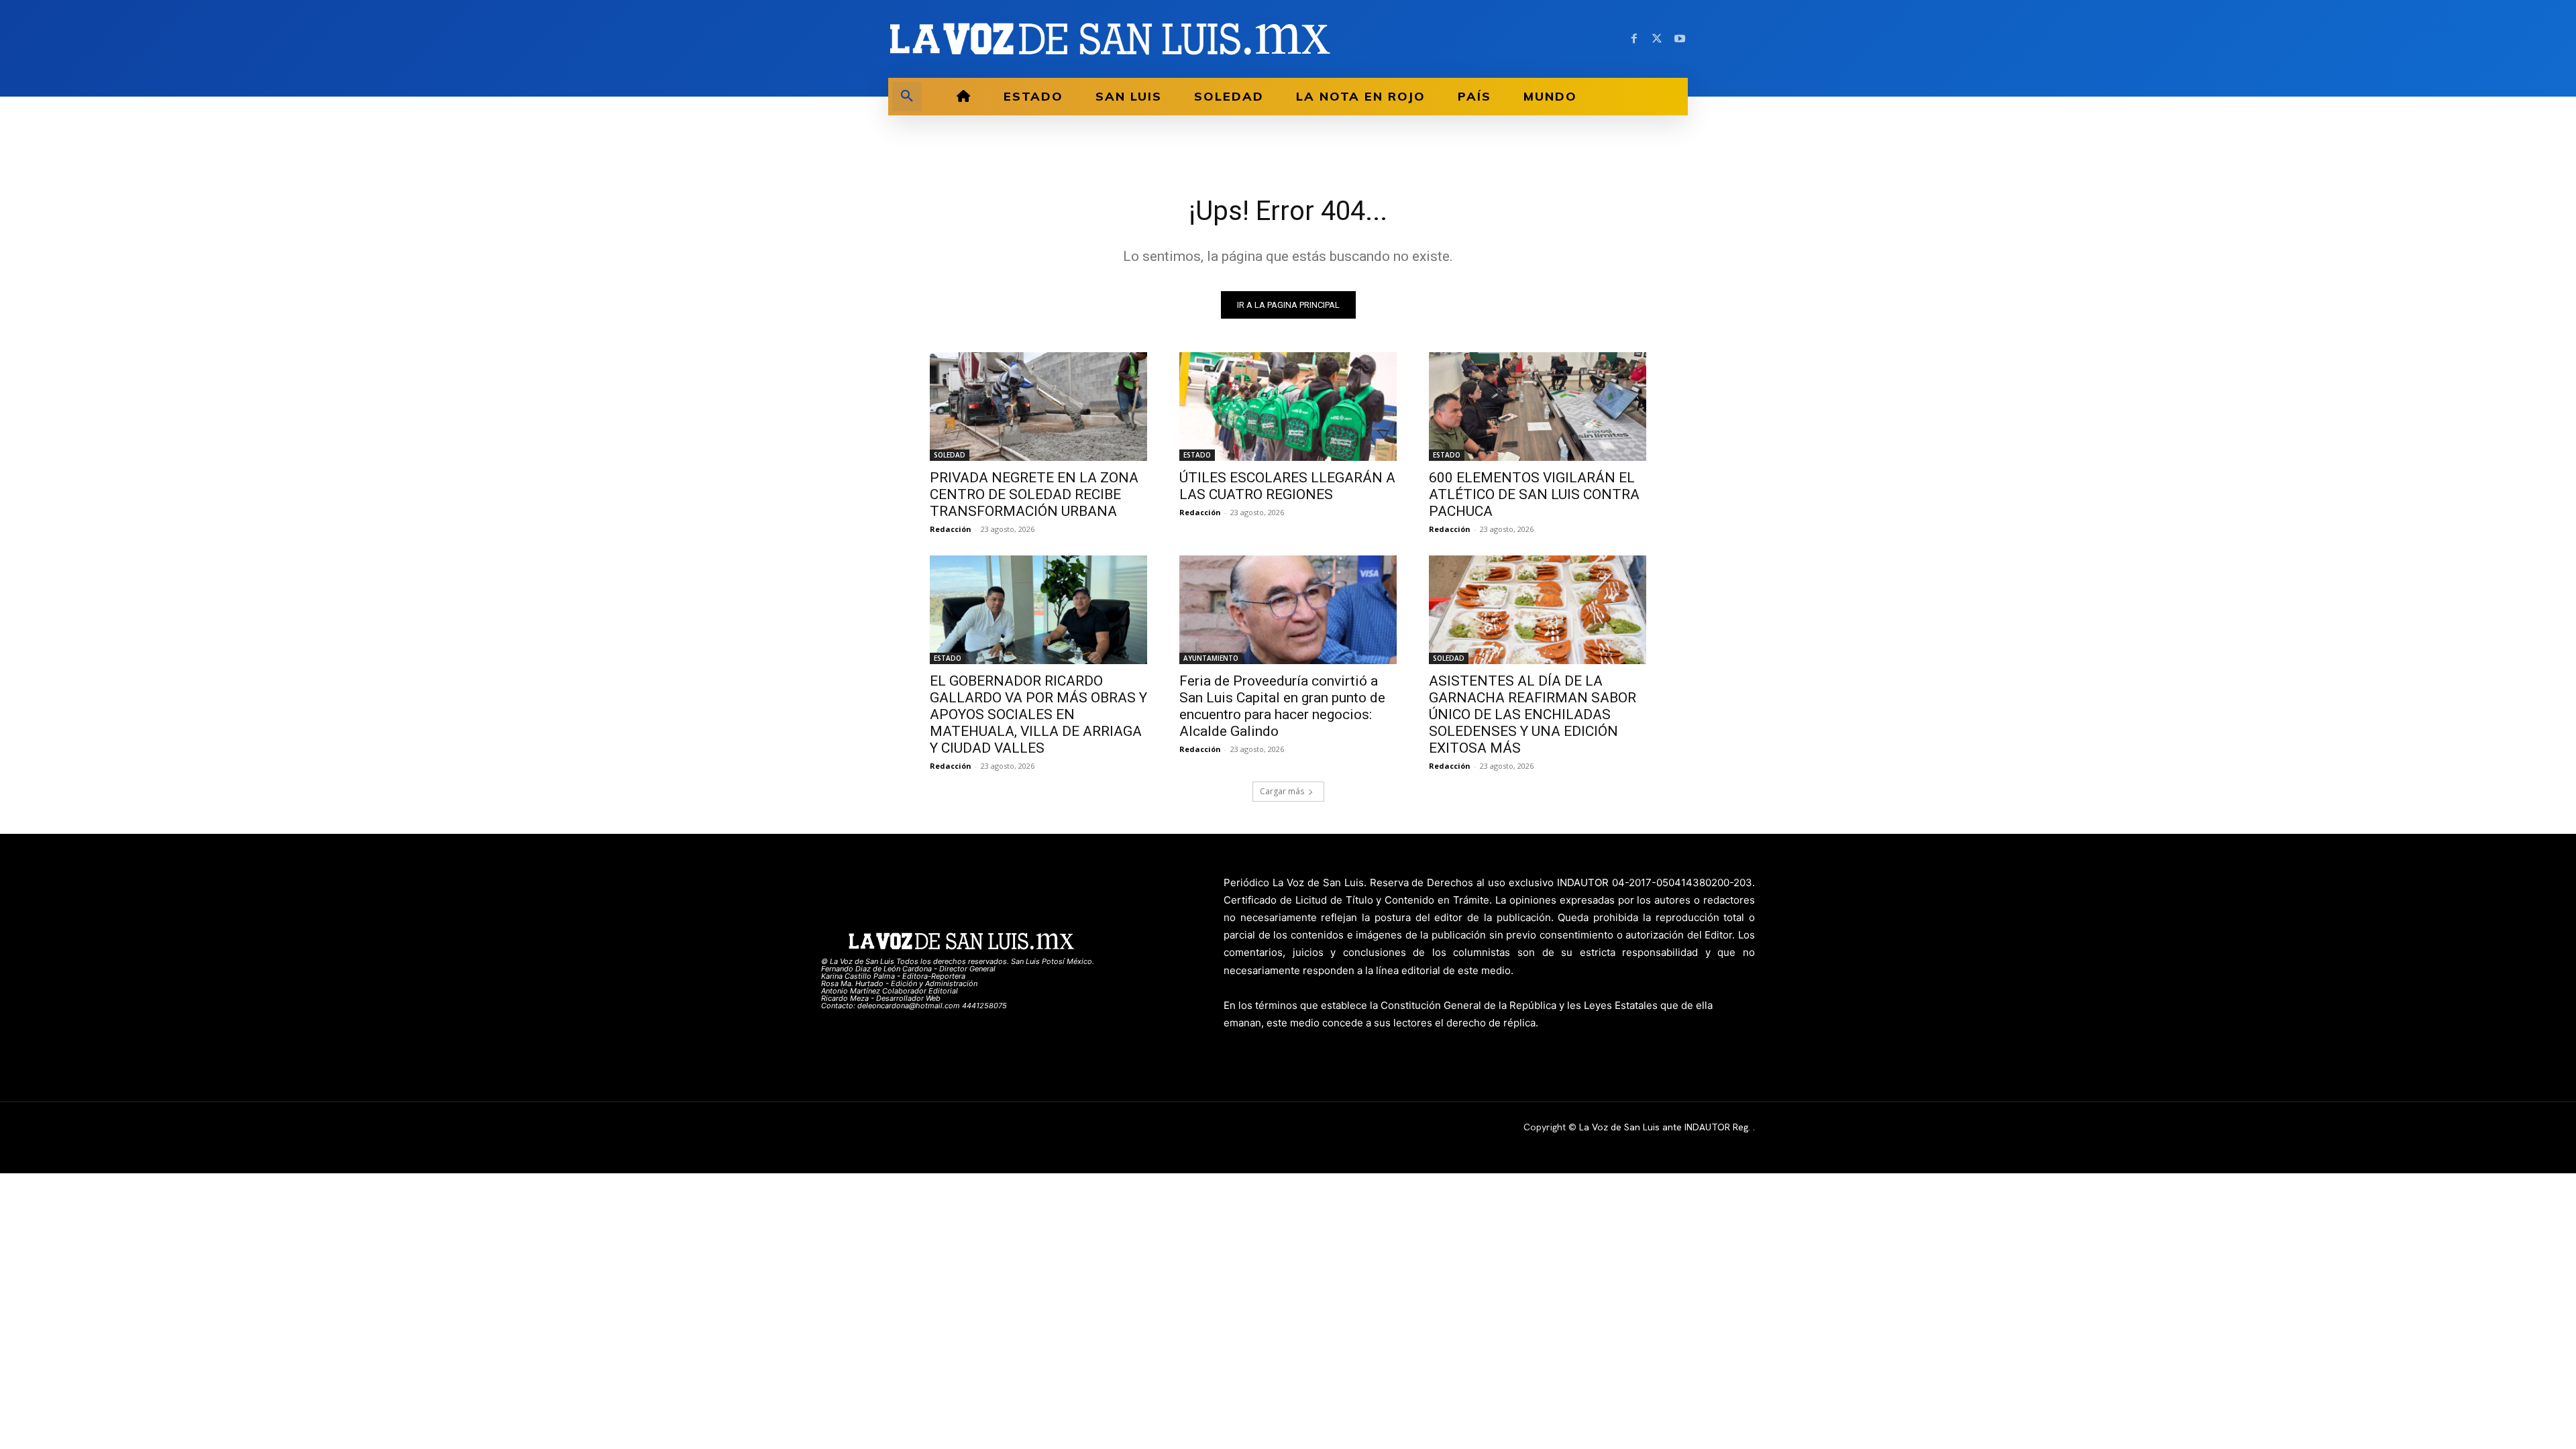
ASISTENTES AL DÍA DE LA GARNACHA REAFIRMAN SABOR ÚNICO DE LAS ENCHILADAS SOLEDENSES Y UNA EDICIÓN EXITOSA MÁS (1533, 714)
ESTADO (1197, 455)
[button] (907, 97)
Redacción (951, 529)
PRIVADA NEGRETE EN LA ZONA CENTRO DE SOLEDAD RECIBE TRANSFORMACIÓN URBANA (1034, 494)
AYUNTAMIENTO (1211, 658)
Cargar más (1282, 791)
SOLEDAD (950, 455)
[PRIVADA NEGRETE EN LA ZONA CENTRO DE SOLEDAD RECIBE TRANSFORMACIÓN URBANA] (1038, 407)
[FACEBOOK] (1634, 39)
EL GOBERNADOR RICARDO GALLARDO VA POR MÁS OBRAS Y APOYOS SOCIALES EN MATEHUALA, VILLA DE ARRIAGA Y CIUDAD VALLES (1038, 714)
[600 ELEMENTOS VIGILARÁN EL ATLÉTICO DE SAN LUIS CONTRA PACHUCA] (1538, 407)
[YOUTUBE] (1680, 39)
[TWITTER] (1657, 39)
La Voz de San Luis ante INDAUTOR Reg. (1666, 1127)
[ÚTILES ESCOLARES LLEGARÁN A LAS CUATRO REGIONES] (1288, 407)
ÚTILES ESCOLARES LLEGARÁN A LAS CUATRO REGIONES (1287, 486)
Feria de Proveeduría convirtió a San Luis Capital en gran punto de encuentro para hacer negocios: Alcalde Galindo (1282, 706)
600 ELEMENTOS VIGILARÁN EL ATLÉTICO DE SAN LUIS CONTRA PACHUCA (1534, 494)
